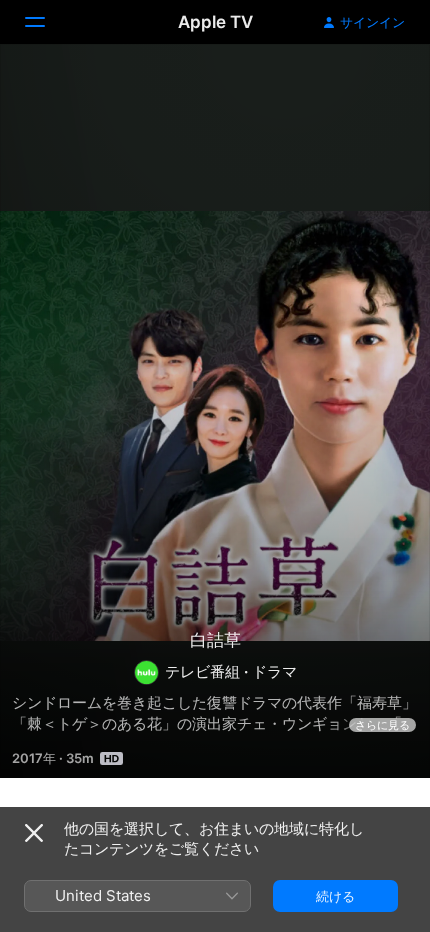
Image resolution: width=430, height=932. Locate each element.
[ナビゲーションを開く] (47, 22)
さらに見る (382, 725)
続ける (335, 896)
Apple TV (215, 22)
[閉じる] (34, 833)
